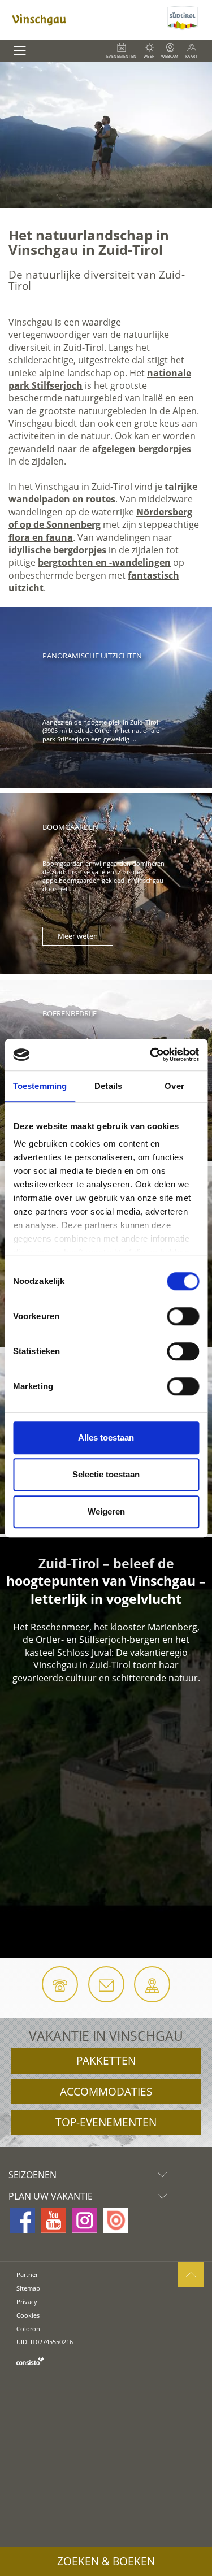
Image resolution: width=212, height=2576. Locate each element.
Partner (27, 2274)
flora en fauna (41, 537)
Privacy (27, 2302)
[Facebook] (23, 2221)
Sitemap (28, 2288)
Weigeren (106, 1512)
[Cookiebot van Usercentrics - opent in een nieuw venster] (151, 1055)
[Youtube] (54, 2221)
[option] (106, 135)
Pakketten (106, 2061)
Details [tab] (108, 1086)
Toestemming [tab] (40, 1086)
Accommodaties (106, 2092)
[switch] (183, 1316)
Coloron (28, 2329)
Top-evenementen (106, 2122)
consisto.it (30, 2361)
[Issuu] (116, 2221)
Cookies (28, 2315)
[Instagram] (85, 2221)
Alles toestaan (106, 1437)
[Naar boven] (191, 2274)
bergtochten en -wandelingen (104, 562)
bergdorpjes (165, 449)
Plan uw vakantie (51, 2196)
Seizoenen (33, 2175)
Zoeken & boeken (106, 2561)
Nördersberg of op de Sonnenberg (100, 518)
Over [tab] (174, 1086)
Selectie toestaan (106, 1474)
